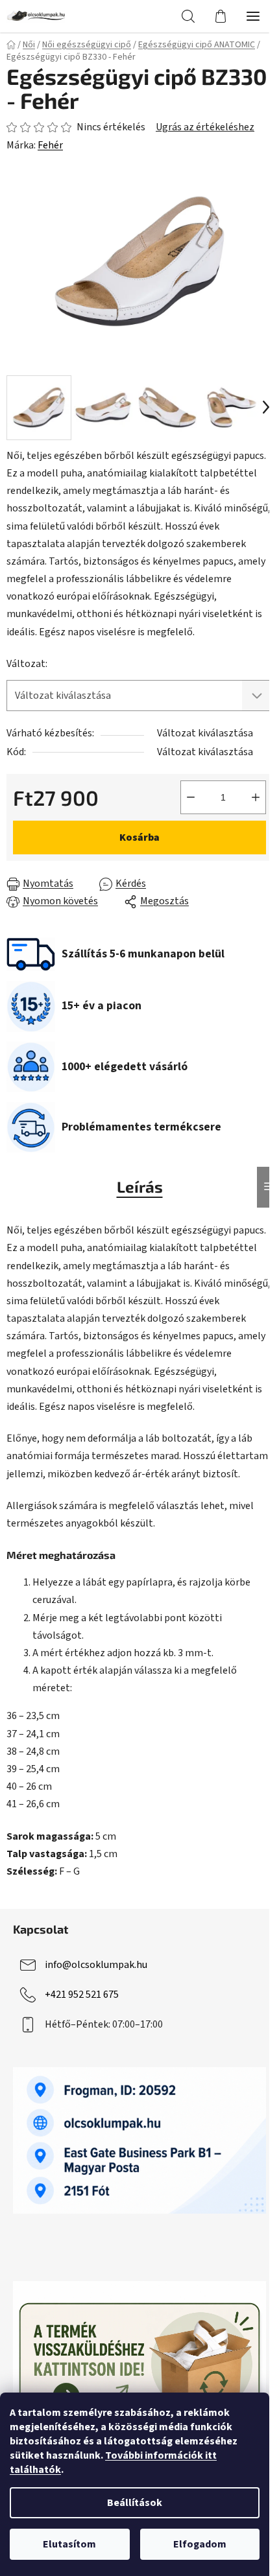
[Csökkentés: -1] (191, 797)
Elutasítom (69, 2544)
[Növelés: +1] (256, 797)
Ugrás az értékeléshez (205, 127)
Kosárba (139, 837)
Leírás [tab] (140, 1187)
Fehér (50, 145)
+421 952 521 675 (82, 1995)
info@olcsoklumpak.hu (96, 1965)
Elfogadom (200, 2544)
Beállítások (135, 2503)
